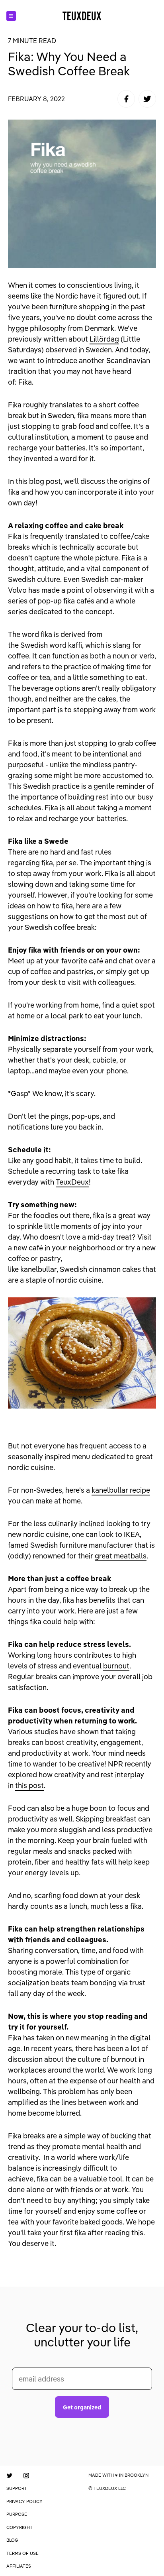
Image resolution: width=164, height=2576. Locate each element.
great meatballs (121, 1556)
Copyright (20, 2527)
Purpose (17, 2514)
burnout (116, 1666)
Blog (12, 2540)
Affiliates (19, 2566)
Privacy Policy (24, 2501)
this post (29, 1785)
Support (17, 2488)
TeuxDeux (72, 1182)
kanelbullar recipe (121, 1490)
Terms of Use (22, 2553)
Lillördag (104, 339)
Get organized (82, 2407)
